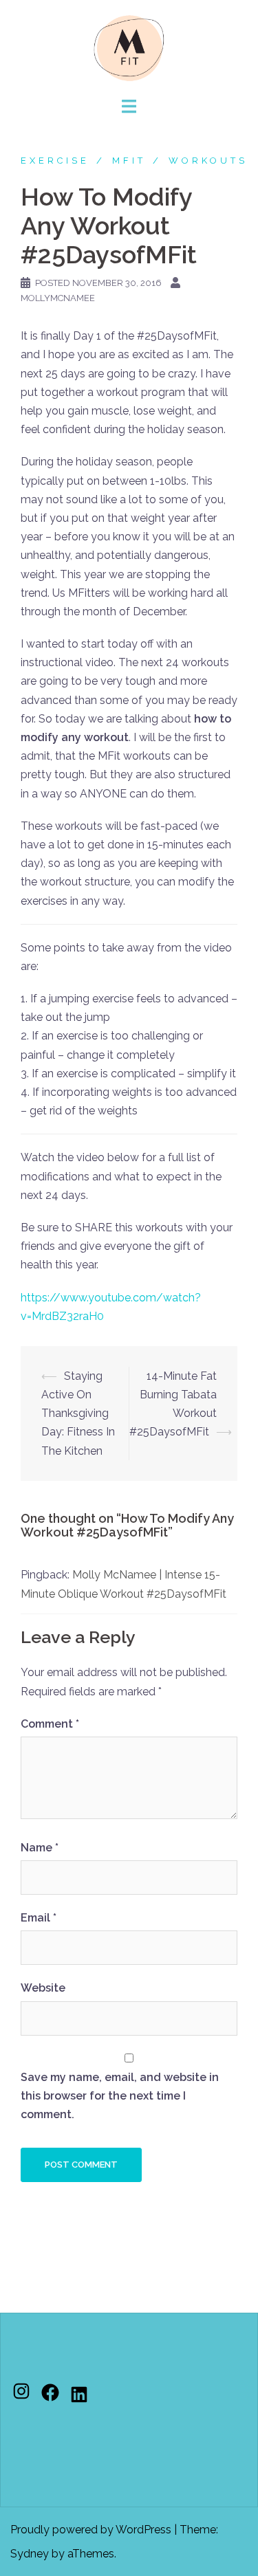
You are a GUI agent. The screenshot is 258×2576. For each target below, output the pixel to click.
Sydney (30, 2554)
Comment (50, 1724)
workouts (208, 161)
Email (39, 1918)
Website (43, 1988)
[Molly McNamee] (129, 47)
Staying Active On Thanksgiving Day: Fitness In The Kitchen (78, 1413)
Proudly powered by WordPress (91, 2530)
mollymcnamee (58, 298)
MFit (129, 161)
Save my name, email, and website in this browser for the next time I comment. (120, 2096)
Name (40, 1848)
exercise (55, 161)
